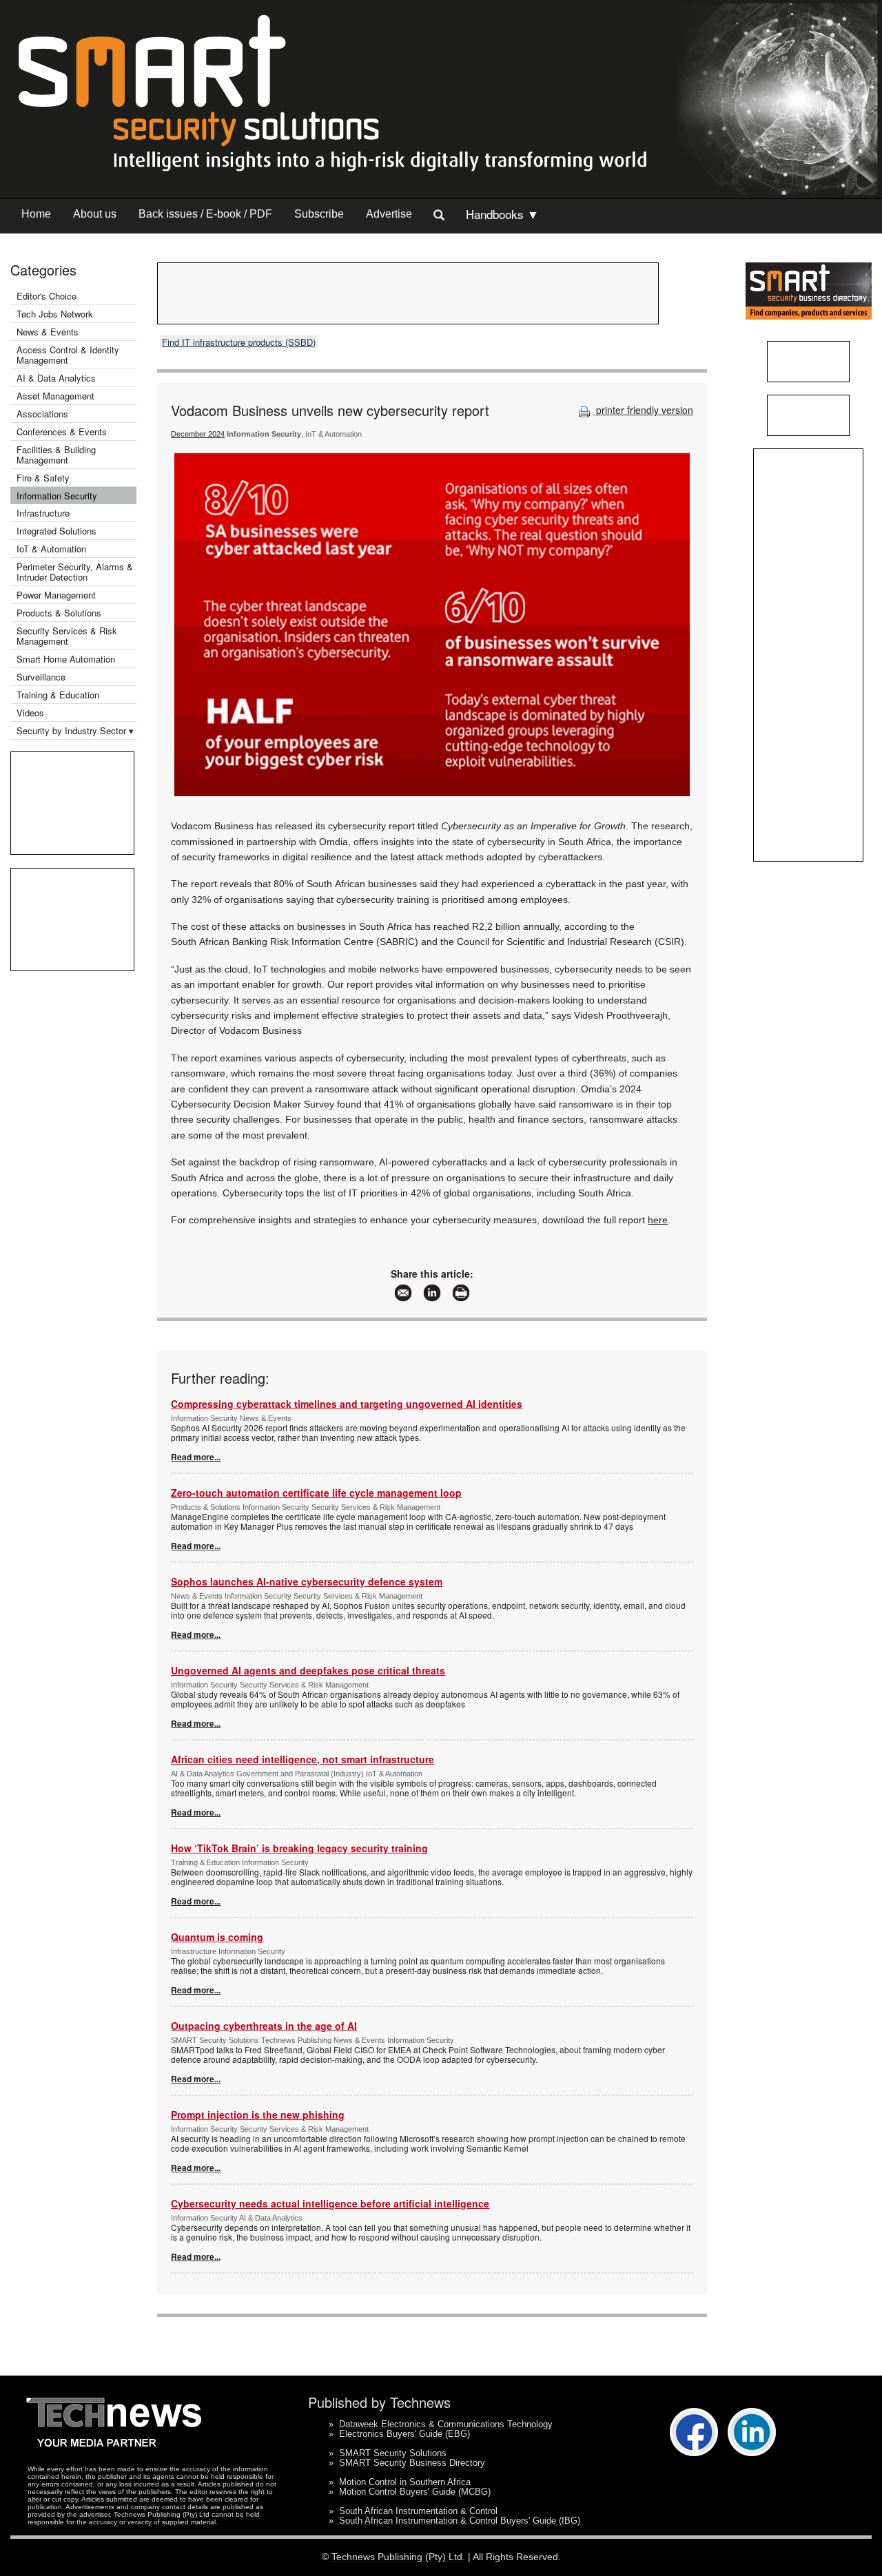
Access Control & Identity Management (68, 355)
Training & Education (58, 695)
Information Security (57, 496)
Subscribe (319, 214)
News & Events (48, 332)
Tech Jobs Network (55, 314)
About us (95, 214)
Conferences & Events (62, 432)
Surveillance (41, 677)
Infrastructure (43, 513)
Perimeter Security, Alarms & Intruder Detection (75, 572)
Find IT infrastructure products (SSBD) (239, 342)
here (658, 1220)
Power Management (56, 595)
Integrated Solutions (57, 531)
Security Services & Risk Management (67, 636)
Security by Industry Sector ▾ (75, 730)
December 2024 (198, 434)
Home (36, 214)
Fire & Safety (43, 478)
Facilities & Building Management (56, 455)
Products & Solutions (59, 613)
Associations (42, 414)
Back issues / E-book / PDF (205, 214)
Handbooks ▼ (502, 214)
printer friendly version (643, 410)
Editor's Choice (47, 296)
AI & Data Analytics (56, 378)
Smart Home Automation (67, 659)
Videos (30, 713)
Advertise (389, 214)
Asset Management (55, 396)
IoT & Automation (51, 549)
